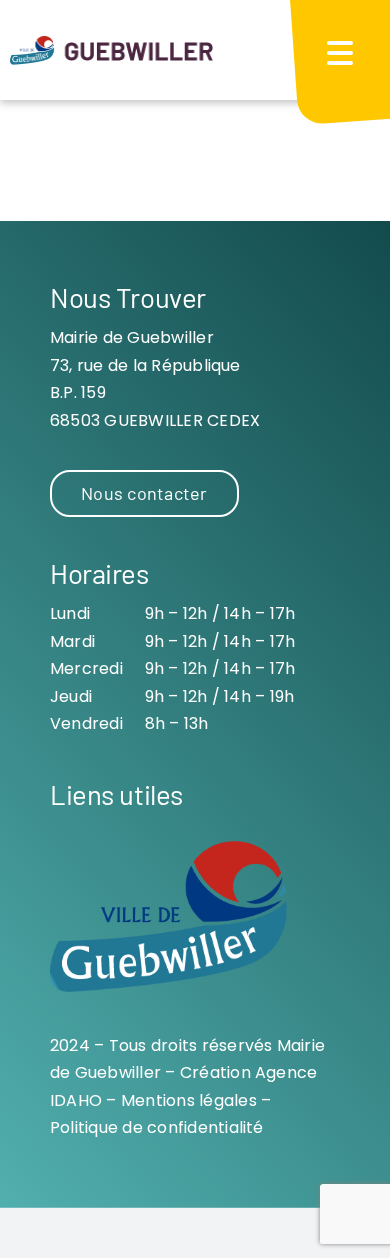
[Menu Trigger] (340, 52)
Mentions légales (189, 1100)
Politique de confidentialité (157, 1127)
